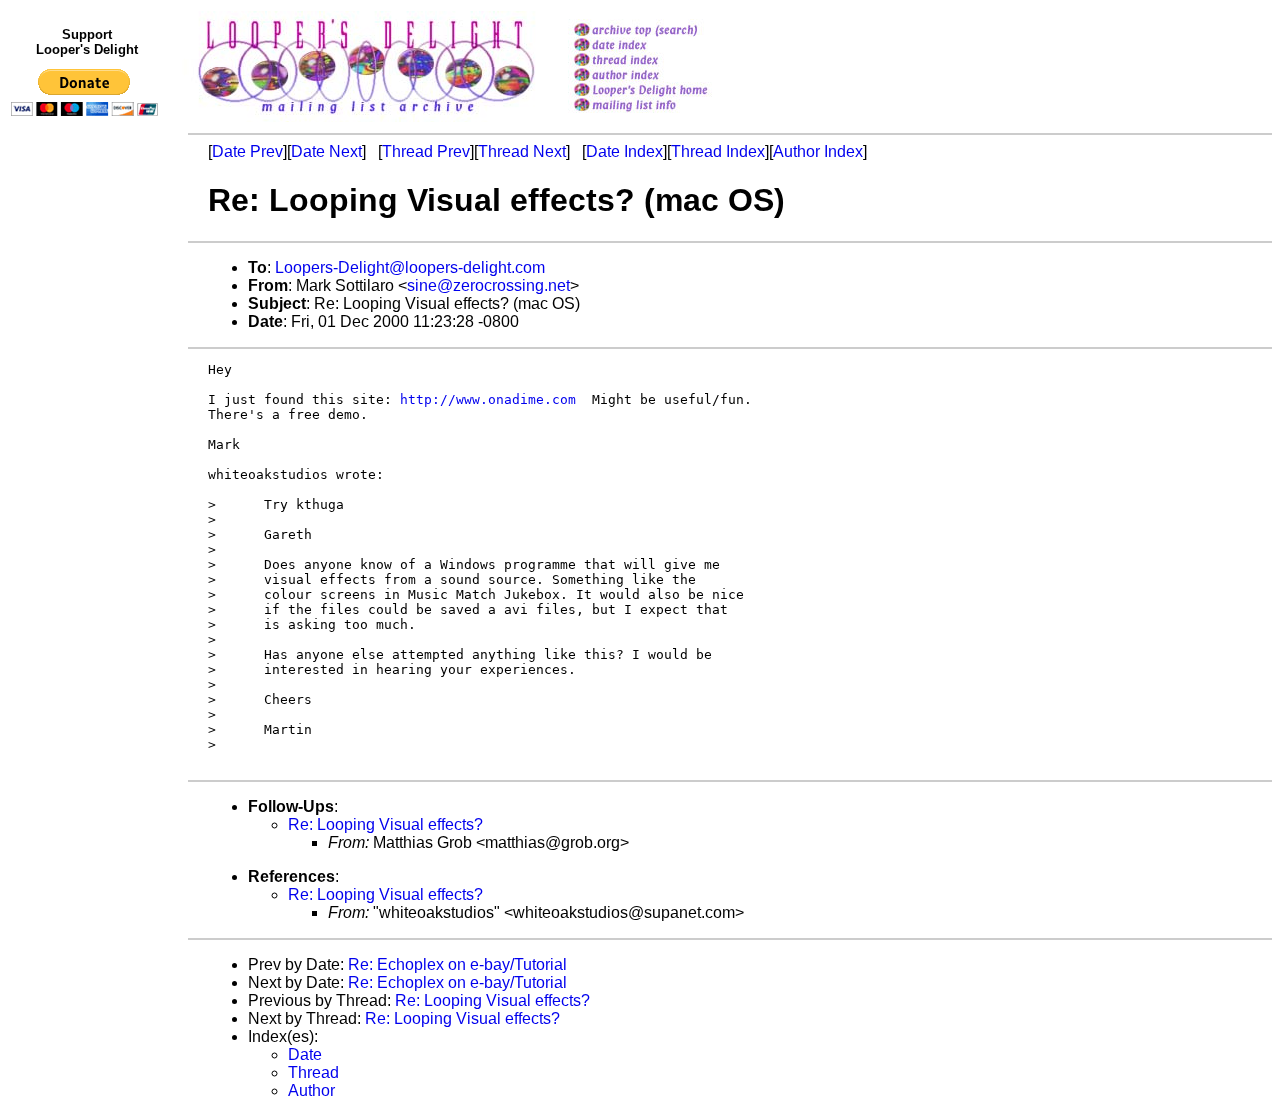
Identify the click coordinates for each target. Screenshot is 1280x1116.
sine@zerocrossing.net (488, 285)
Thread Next (522, 151)
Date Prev (247, 151)
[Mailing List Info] (666, 116)
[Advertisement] (88, 537)
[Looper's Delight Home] (666, 91)
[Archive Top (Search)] (666, 31)
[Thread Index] (666, 61)
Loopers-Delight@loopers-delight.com (410, 267)
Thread (313, 1072)
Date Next (326, 151)
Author (311, 1090)
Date (305, 1054)
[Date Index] (666, 46)
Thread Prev (426, 151)
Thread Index (718, 151)
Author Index (818, 151)
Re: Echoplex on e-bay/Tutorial (457, 964)
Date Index (624, 151)
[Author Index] (666, 76)
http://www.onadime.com (488, 399)
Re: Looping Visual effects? (385, 824)
